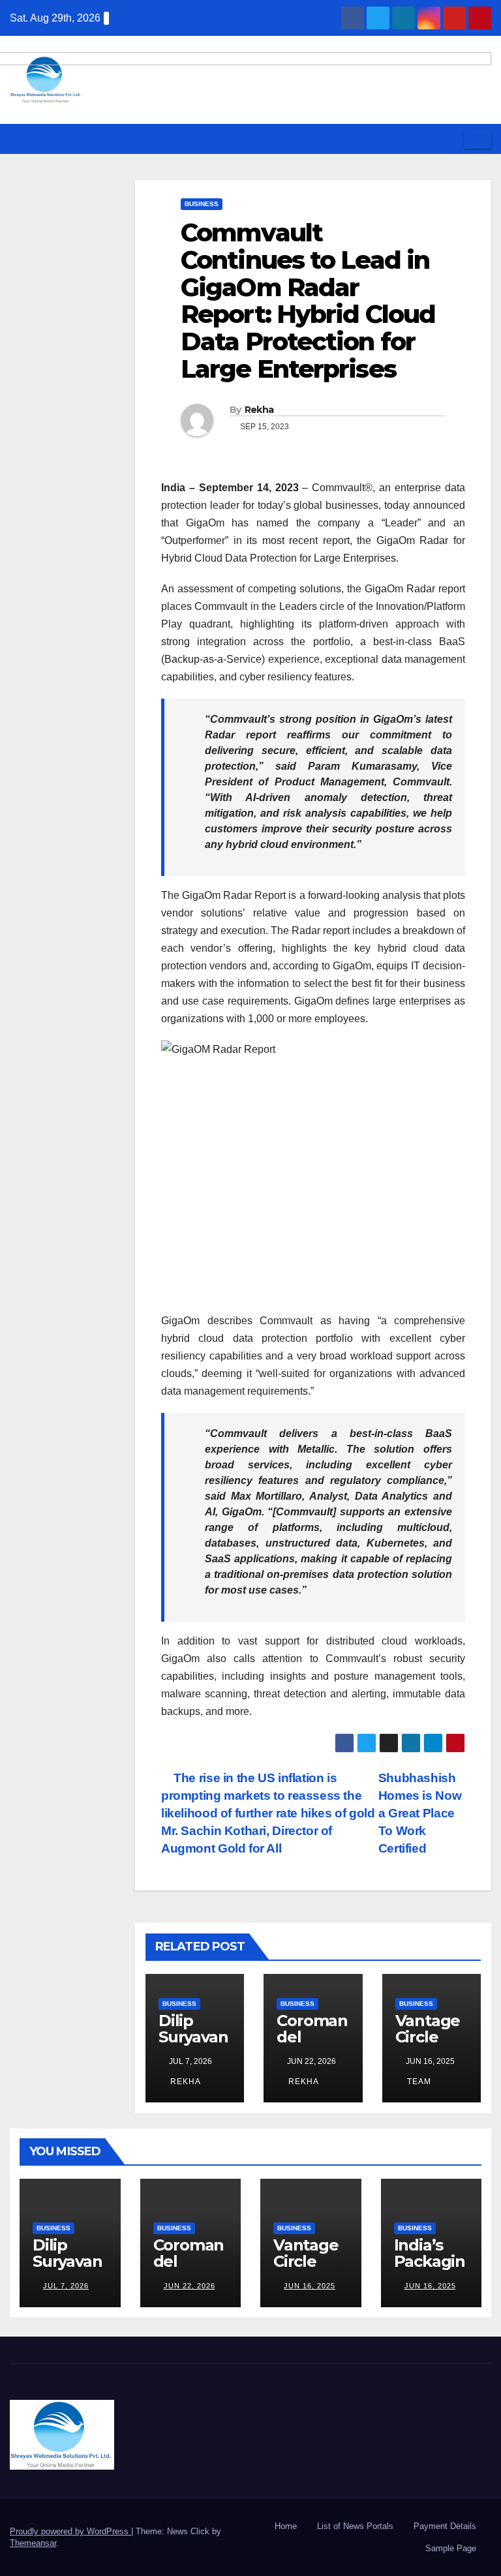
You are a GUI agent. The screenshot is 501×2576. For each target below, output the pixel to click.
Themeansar (33, 2543)
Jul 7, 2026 (66, 2286)
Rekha (259, 410)
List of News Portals (355, 2526)
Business (202, 204)
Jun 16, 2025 (310, 2286)
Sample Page (451, 2548)
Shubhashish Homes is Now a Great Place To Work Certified (420, 1813)
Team (418, 2082)
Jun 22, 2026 (190, 2286)
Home (286, 2526)
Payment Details (445, 2526)
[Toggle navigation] (478, 139)
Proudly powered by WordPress (70, 2531)
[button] (449, 139)
